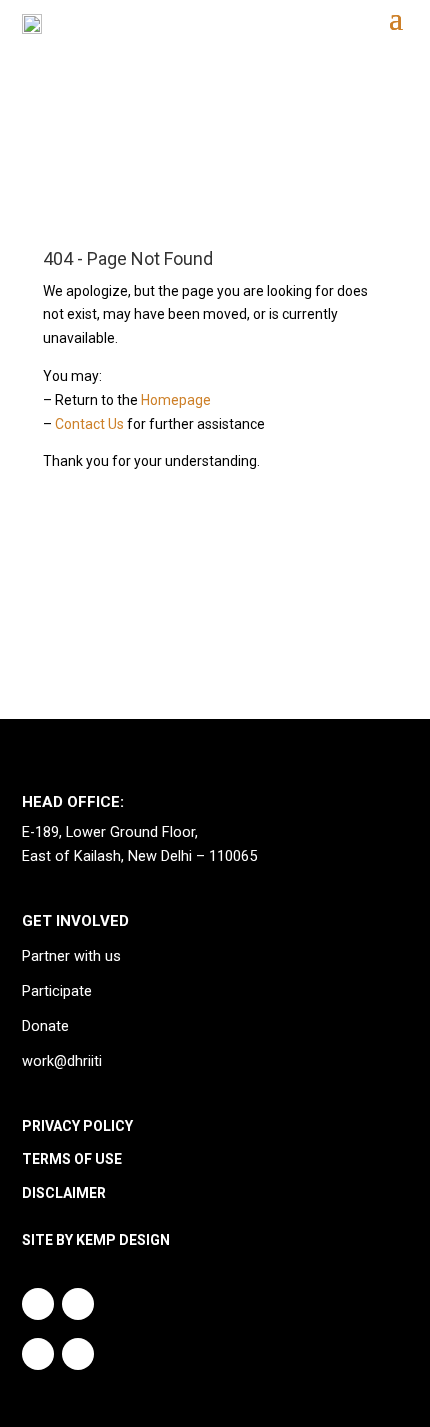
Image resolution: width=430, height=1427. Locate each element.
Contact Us (89, 424)
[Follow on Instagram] (38, 1304)
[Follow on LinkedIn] (38, 1354)
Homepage (176, 400)
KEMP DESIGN (123, 1240)
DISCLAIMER (64, 1193)
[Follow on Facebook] (78, 1354)
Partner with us (71, 956)
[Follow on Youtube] (78, 1304)
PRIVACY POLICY (77, 1126)
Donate (45, 1026)
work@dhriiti (62, 1061)
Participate (57, 991)
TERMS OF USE (72, 1159)
